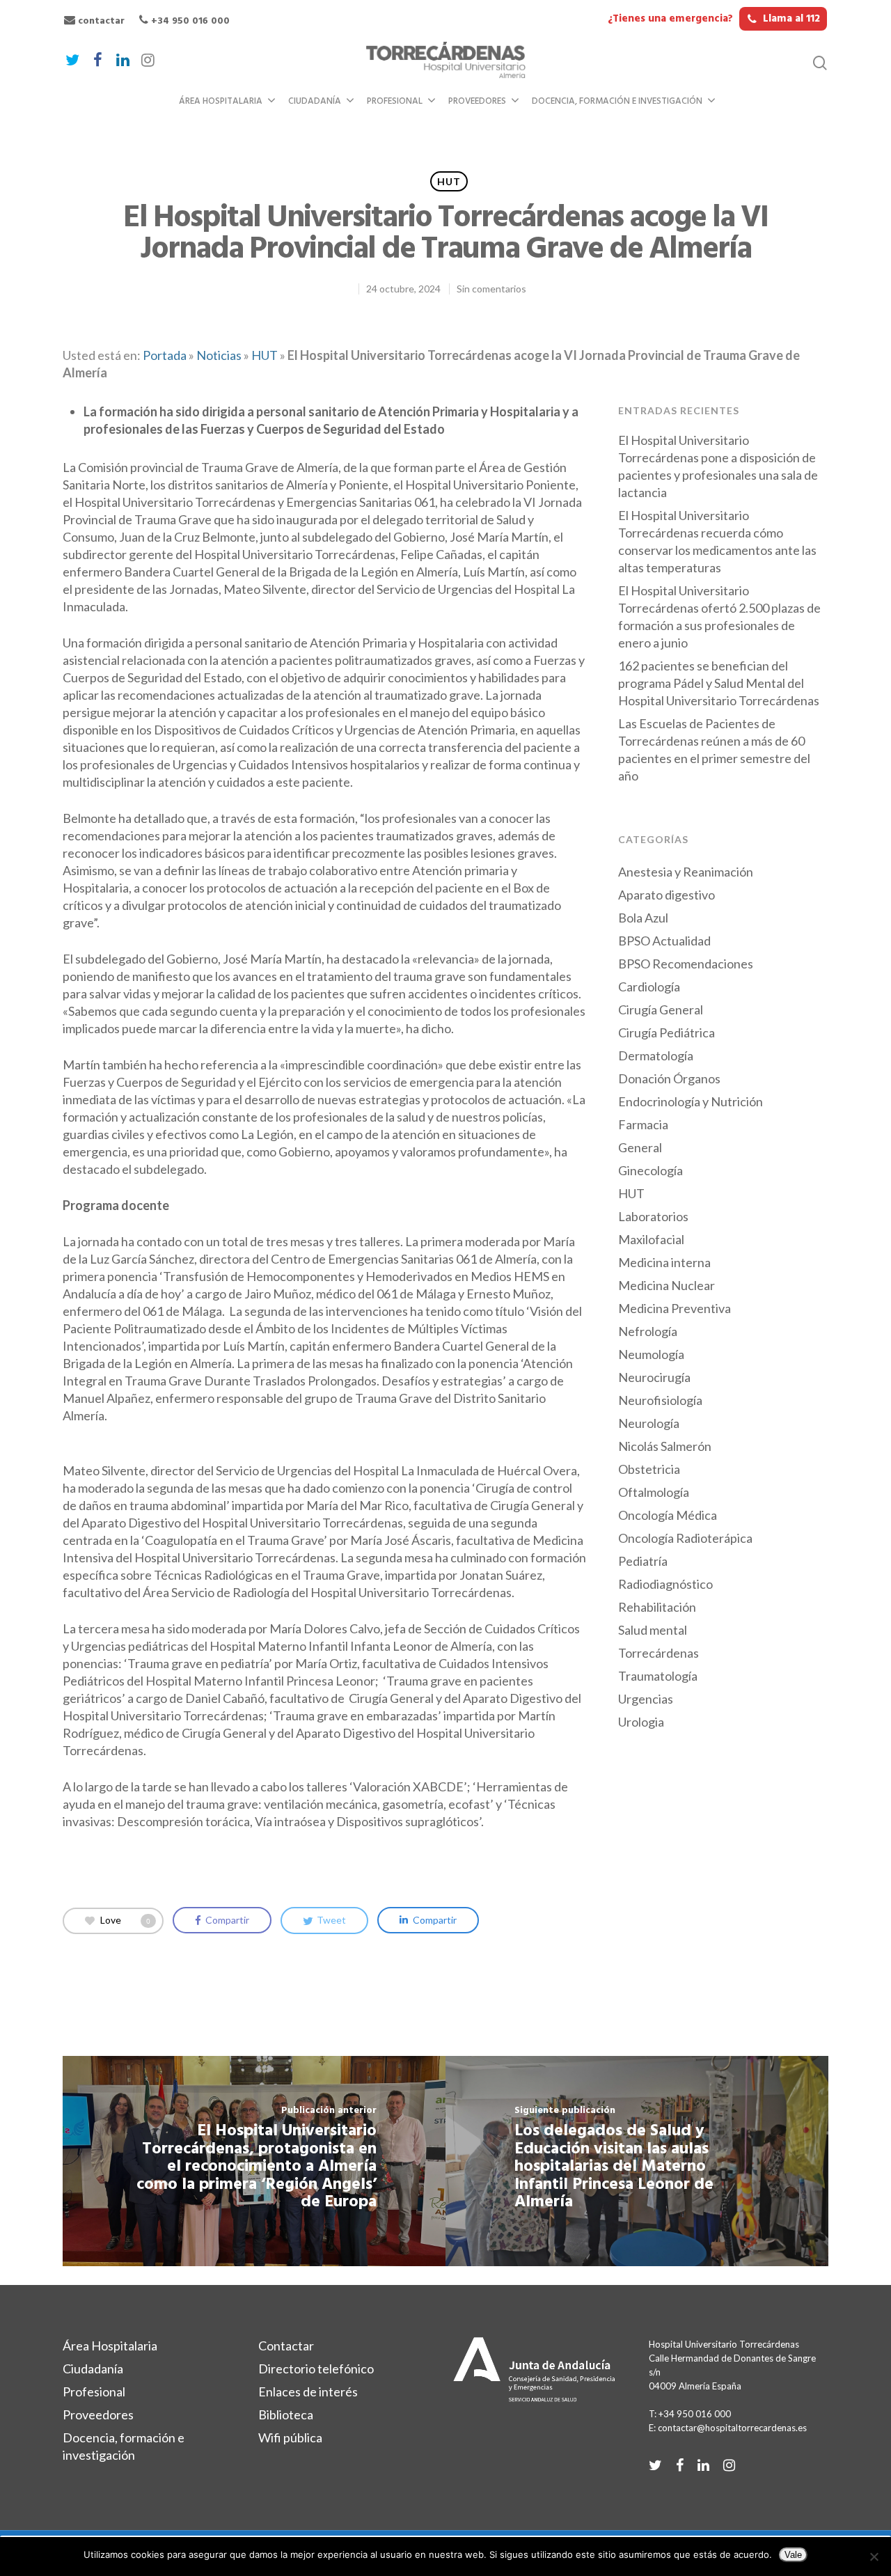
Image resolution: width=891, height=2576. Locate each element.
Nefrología (648, 1331)
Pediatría (643, 1561)
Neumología (651, 1354)
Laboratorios (653, 1216)
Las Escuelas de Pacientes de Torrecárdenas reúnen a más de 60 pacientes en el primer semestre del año (714, 749)
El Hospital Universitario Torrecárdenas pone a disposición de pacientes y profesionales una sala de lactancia (718, 466)
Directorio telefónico (316, 2369)
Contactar (286, 2346)
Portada (165, 355)
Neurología (649, 1423)
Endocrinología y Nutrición (691, 1101)
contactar (100, 21)
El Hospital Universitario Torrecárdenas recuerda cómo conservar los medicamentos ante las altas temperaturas (717, 541)
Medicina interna (664, 1262)
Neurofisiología (660, 1400)
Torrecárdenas (659, 1653)
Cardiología (649, 987)
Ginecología (650, 1170)
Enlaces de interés (308, 2392)
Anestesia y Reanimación (686, 872)
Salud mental (653, 1630)
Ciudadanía (315, 101)
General (640, 1147)
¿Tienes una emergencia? (714, 19)
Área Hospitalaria (221, 101)
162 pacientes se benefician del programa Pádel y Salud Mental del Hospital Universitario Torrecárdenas (719, 683)
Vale (793, 2555)
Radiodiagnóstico (665, 1584)
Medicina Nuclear (667, 1285)
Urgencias (646, 1699)
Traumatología (658, 1676)
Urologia (641, 1722)
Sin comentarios (491, 289)
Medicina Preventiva (675, 1308)
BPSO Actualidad (664, 941)
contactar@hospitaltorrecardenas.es (732, 2428)
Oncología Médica (668, 1515)
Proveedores (477, 101)
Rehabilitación (657, 1607)
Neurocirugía (654, 1377)
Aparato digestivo (667, 895)
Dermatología (656, 1055)
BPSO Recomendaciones (686, 964)
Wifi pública (290, 2437)
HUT (449, 181)
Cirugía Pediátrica (667, 1032)
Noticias (219, 355)
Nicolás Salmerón (665, 1446)
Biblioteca (286, 2414)
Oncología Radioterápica (685, 1538)
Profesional (395, 101)
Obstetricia (649, 1469)
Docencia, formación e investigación (617, 101)
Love (125, 1919)
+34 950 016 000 (189, 21)
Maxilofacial (651, 1239)
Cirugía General (661, 1010)
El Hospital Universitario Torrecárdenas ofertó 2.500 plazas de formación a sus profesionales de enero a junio (719, 616)
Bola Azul (643, 918)
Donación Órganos (669, 1078)
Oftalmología (654, 1492)
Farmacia (643, 1124)
